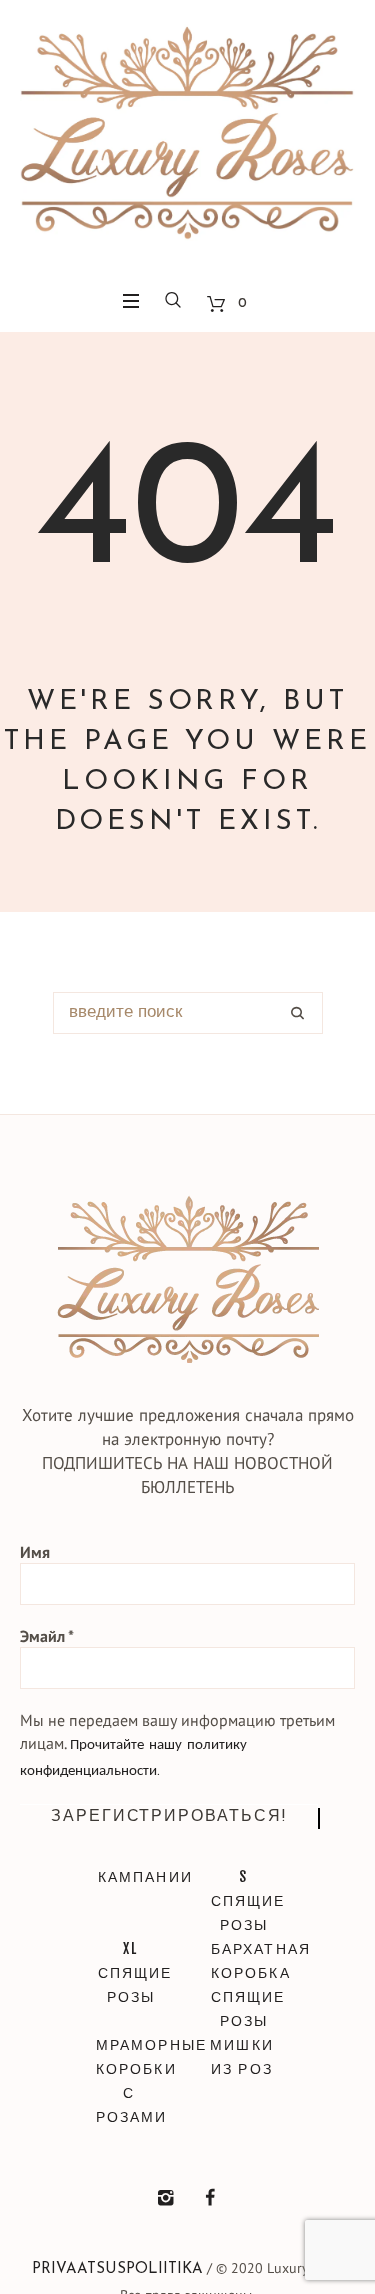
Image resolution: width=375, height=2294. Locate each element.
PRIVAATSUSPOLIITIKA (117, 2269)
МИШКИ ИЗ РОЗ (242, 2056)
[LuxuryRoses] (187, 139)
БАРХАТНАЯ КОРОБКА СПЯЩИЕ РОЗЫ (244, 1984)
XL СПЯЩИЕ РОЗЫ (131, 1972)
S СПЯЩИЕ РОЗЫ (244, 1900)
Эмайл (47, 1636)
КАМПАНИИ (131, 1876)
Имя (35, 1552)
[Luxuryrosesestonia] (210, 2198)
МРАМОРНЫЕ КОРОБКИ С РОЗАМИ (129, 2080)
